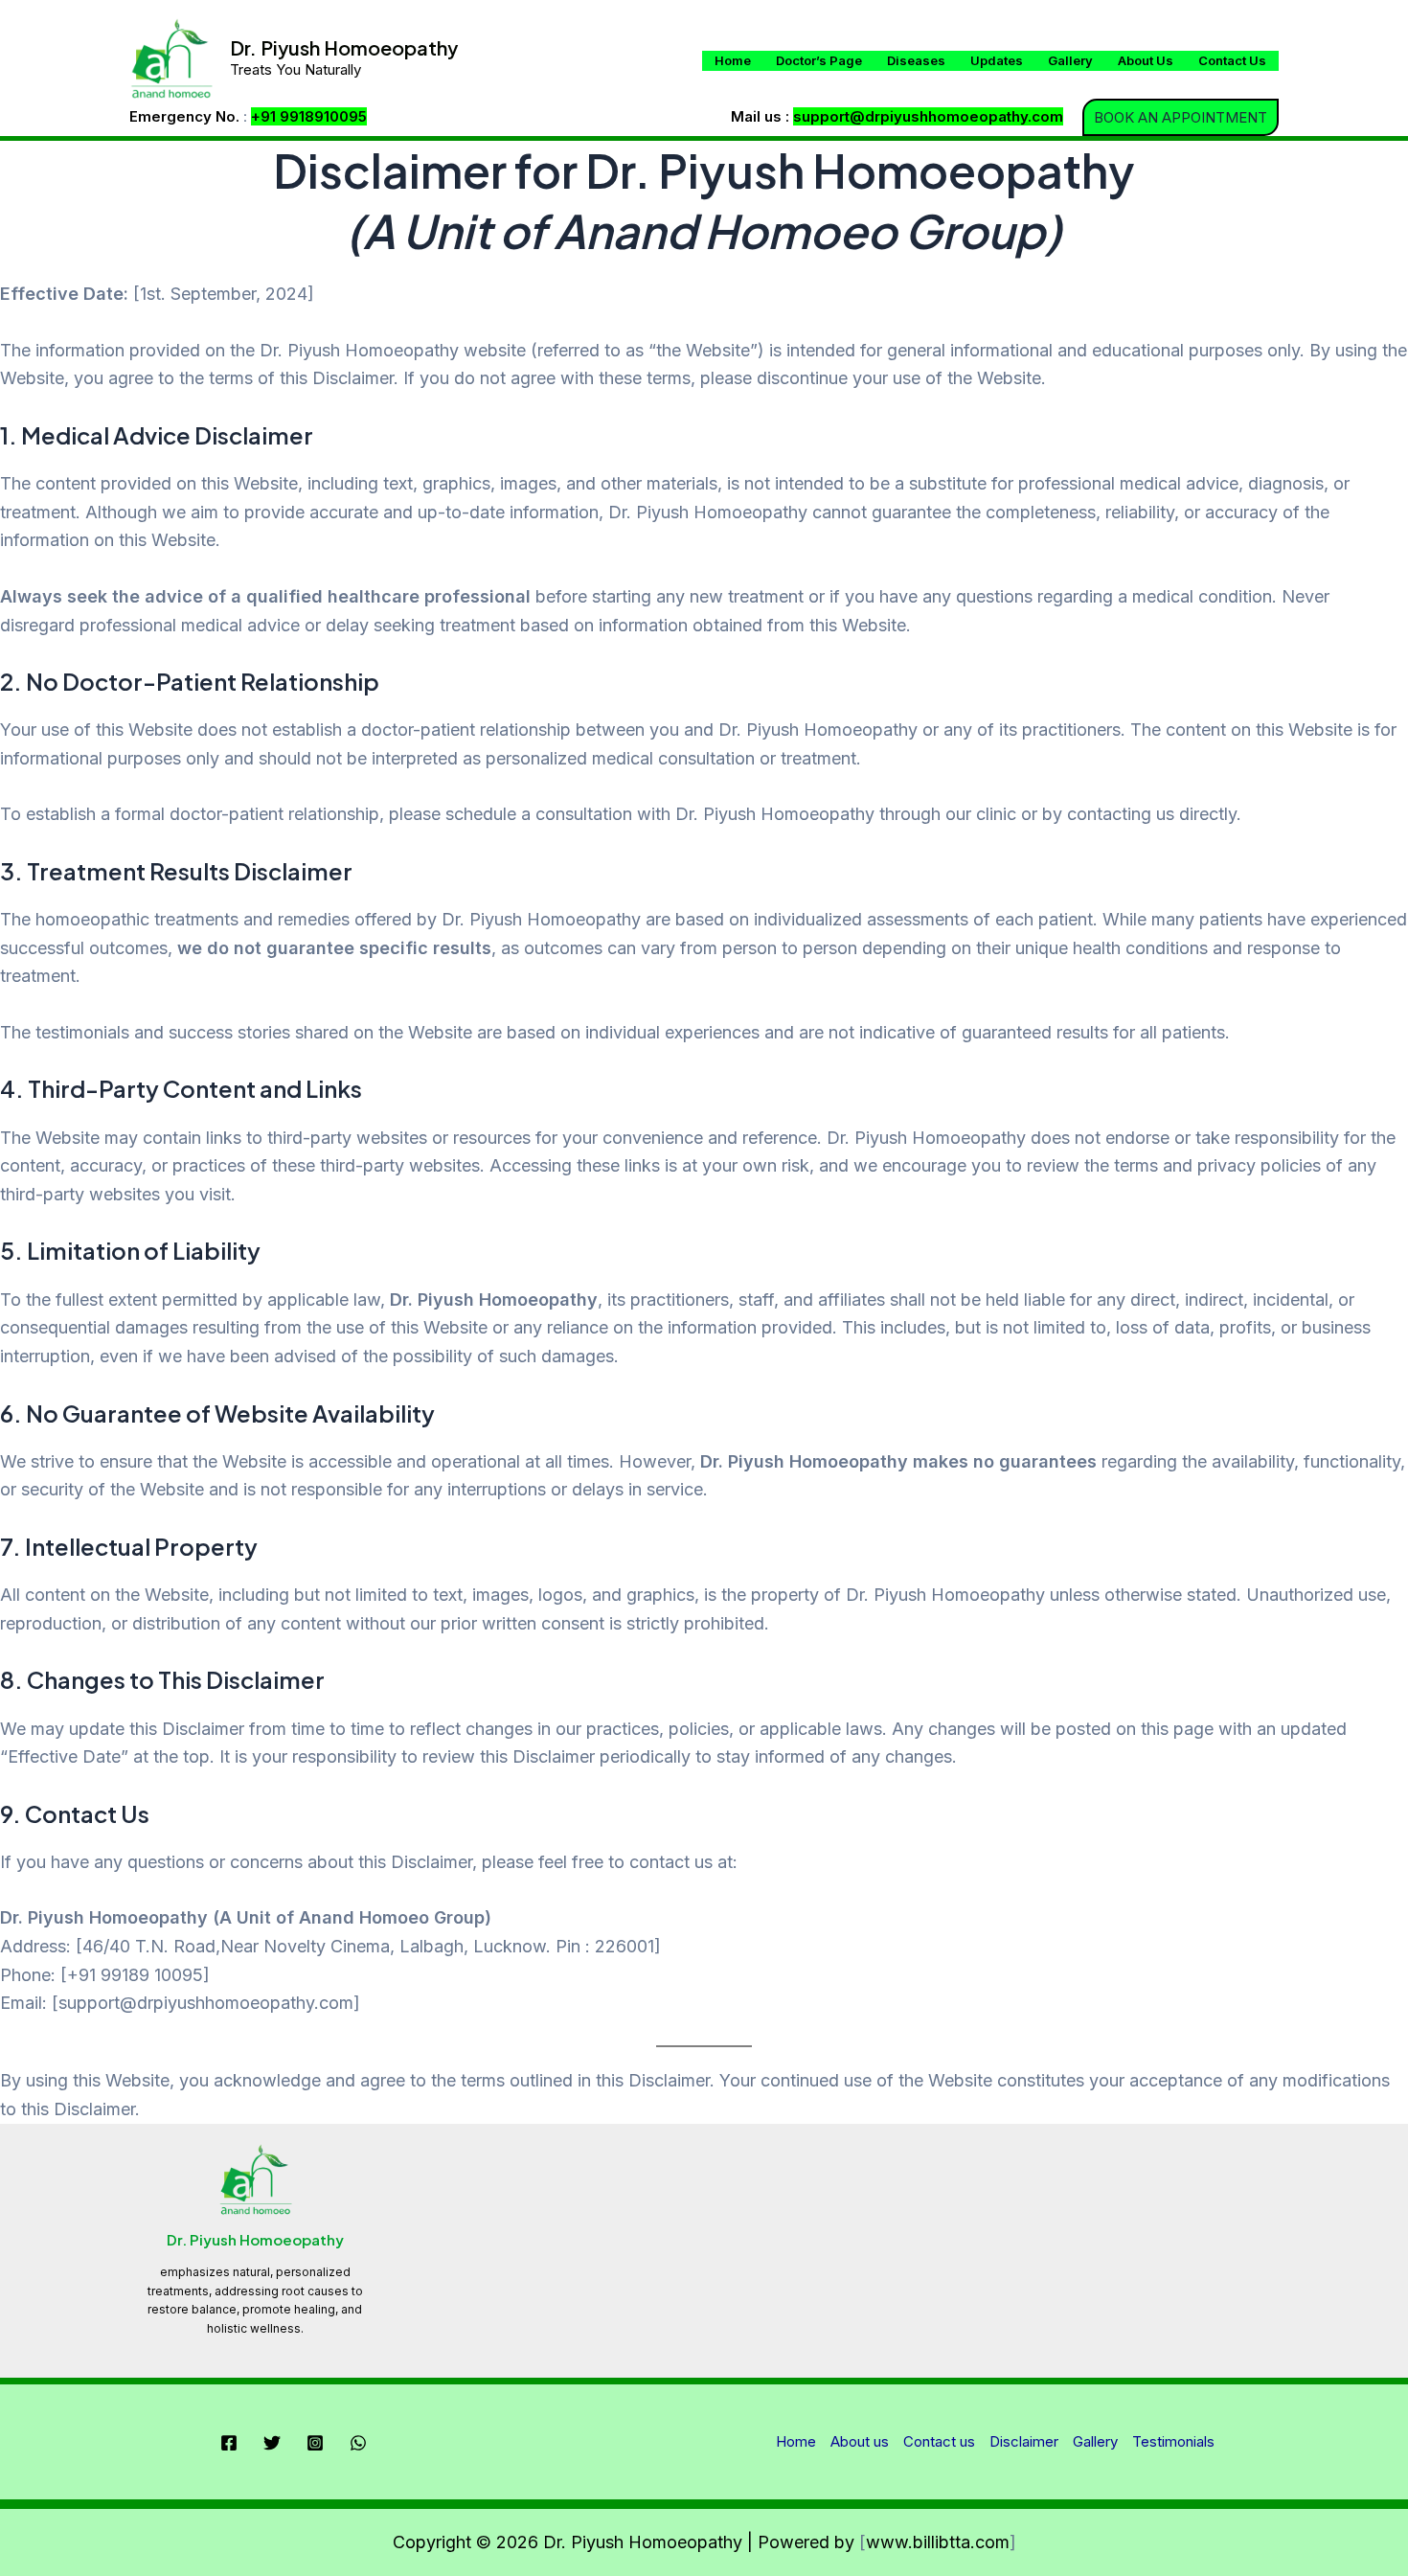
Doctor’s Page (819, 60)
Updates (997, 60)
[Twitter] (272, 2443)
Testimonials (1173, 2441)
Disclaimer (1024, 2441)
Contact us (1232, 60)
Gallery (1070, 60)
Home (733, 60)
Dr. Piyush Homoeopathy (344, 47)
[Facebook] (229, 2443)
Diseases (916, 60)
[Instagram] (315, 2443)
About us (1146, 60)
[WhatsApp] (358, 2443)
